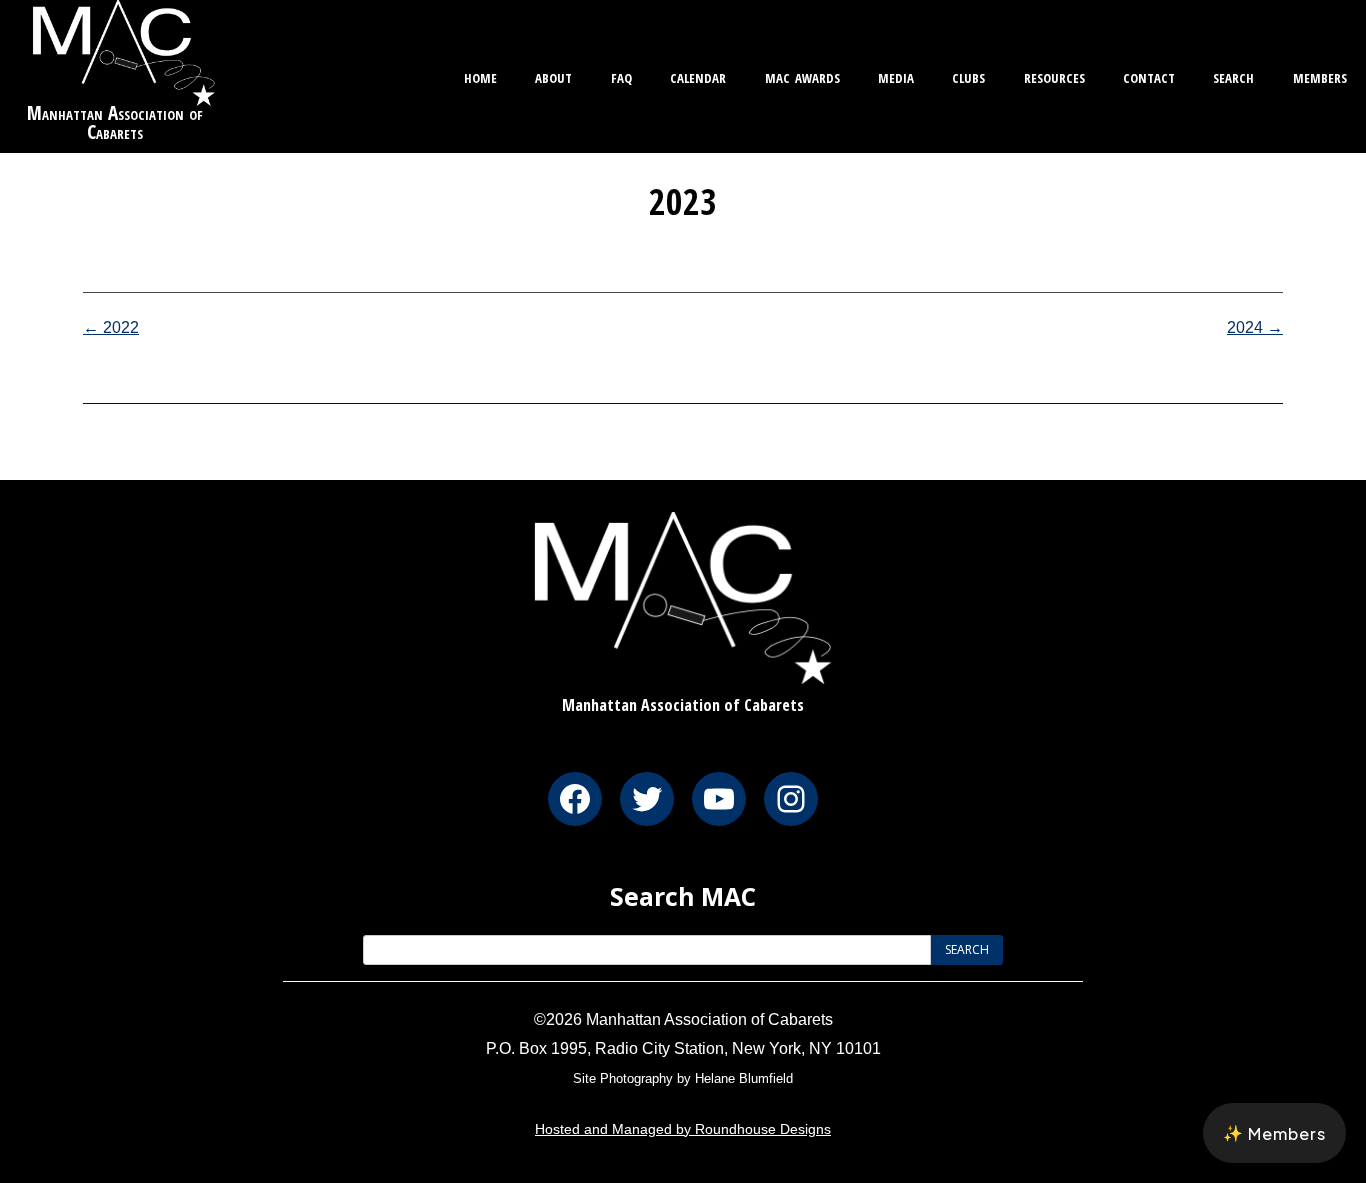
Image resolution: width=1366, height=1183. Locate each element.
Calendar (698, 75)
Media (896, 75)
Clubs (968, 75)
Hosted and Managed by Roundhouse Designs (683, 1129)
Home (480, 75)
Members (1320, 75)
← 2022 (111, 327)
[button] (1274, 1133)
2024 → (1255, 327)
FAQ (621, 75)
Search (1233, 75)
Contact (1149, 75)
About (553, 75)
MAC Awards (802, 75)
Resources (1054, 75)
